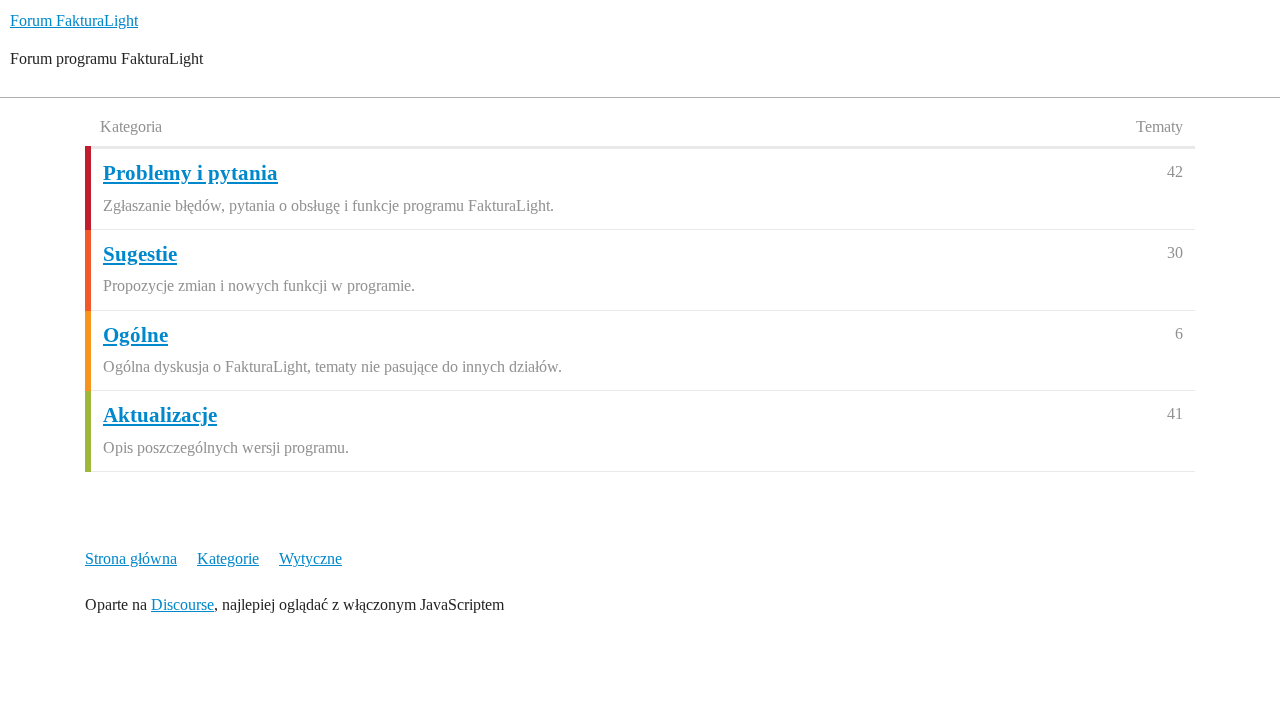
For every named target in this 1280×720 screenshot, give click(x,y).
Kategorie (228, 558)
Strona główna (131, 558)
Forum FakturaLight (74, 20)
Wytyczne (310, 558)
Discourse (182, 604)
